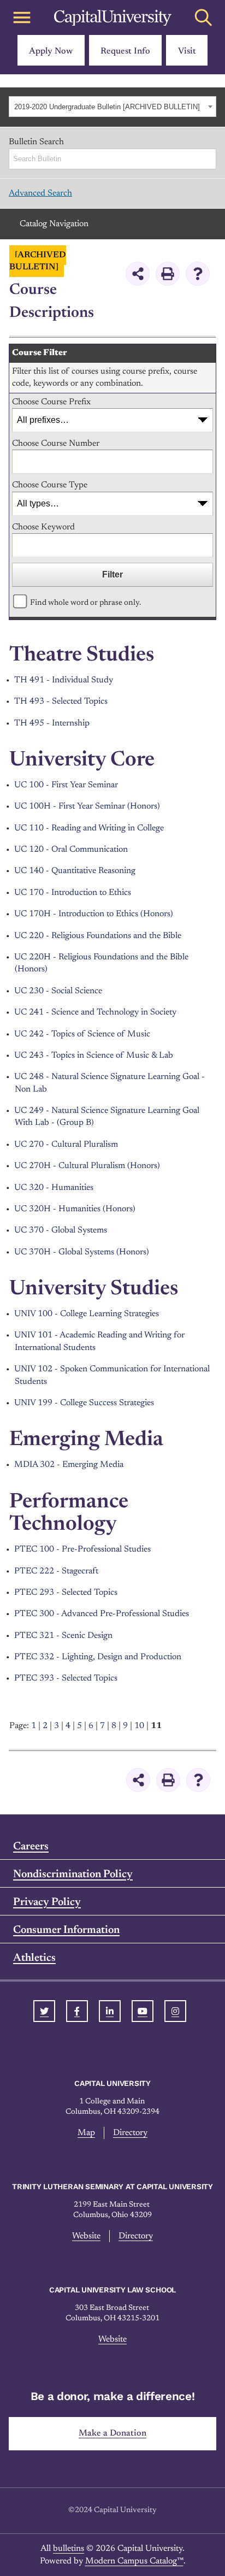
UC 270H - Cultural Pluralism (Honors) (87, 1166)
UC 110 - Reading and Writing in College (89, 828)
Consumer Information (66, 1930)
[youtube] (143, 2011)
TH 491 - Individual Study (64, 680)
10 (139, 1726)
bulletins (69, 2549)
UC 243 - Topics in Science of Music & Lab (94, 1056)
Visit (187, 51)
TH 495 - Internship (52, 723)
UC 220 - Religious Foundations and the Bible (98, 936)
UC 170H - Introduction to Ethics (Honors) (94, 914)
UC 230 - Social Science (58, 991)
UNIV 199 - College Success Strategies (84, 1403)
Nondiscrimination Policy (73, 1874)
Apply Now (51, 51)
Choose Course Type (50, 485)
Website (86, 2236)
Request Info (125, 51)
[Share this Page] (138, 274)
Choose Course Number (56, 444)
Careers (31, 1847)
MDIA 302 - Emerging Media (69, 1465)
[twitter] (44, 2011)
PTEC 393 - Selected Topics (66, 1678)
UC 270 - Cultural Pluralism (66, 1145)
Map (86, 2133)
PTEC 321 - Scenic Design (63, 1636)
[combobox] (112, 107)
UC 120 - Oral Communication (71, 850)
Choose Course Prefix (51, 402)
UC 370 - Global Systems (61, 1230)
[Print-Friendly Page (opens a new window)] (168, 274)
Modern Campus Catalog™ (134, 2561)
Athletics (34, 1958)
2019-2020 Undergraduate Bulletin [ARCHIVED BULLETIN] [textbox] (107, 107)
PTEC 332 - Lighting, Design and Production (98, 1657)
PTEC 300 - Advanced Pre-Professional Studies (102, 1614)
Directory (130, 2133)
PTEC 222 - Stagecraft (56, 1571)
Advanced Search (40, 193)
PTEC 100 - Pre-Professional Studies (82, 1549)
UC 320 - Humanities (54, 1188)
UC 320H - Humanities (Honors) (75, 1209)
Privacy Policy (47, 1902)
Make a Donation (112, 2433)
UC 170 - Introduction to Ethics (73, 893)
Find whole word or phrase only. (85, 603)
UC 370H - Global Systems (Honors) (82, 1252)
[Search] (209, 159)
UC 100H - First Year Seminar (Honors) (87, 806)
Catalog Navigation (54, 224)
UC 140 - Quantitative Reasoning (75, 871)
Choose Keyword (43, 527)
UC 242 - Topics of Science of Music (82, 1034)
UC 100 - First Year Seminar (66, 785)
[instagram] (175, 2011)
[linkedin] (110, 2011)
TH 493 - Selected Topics (61, 702)
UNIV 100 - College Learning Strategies (87, 1314)
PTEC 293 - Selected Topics (66, 1593)
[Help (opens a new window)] (198, 274)
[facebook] (77, 2011)
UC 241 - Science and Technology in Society (95, 1012)
